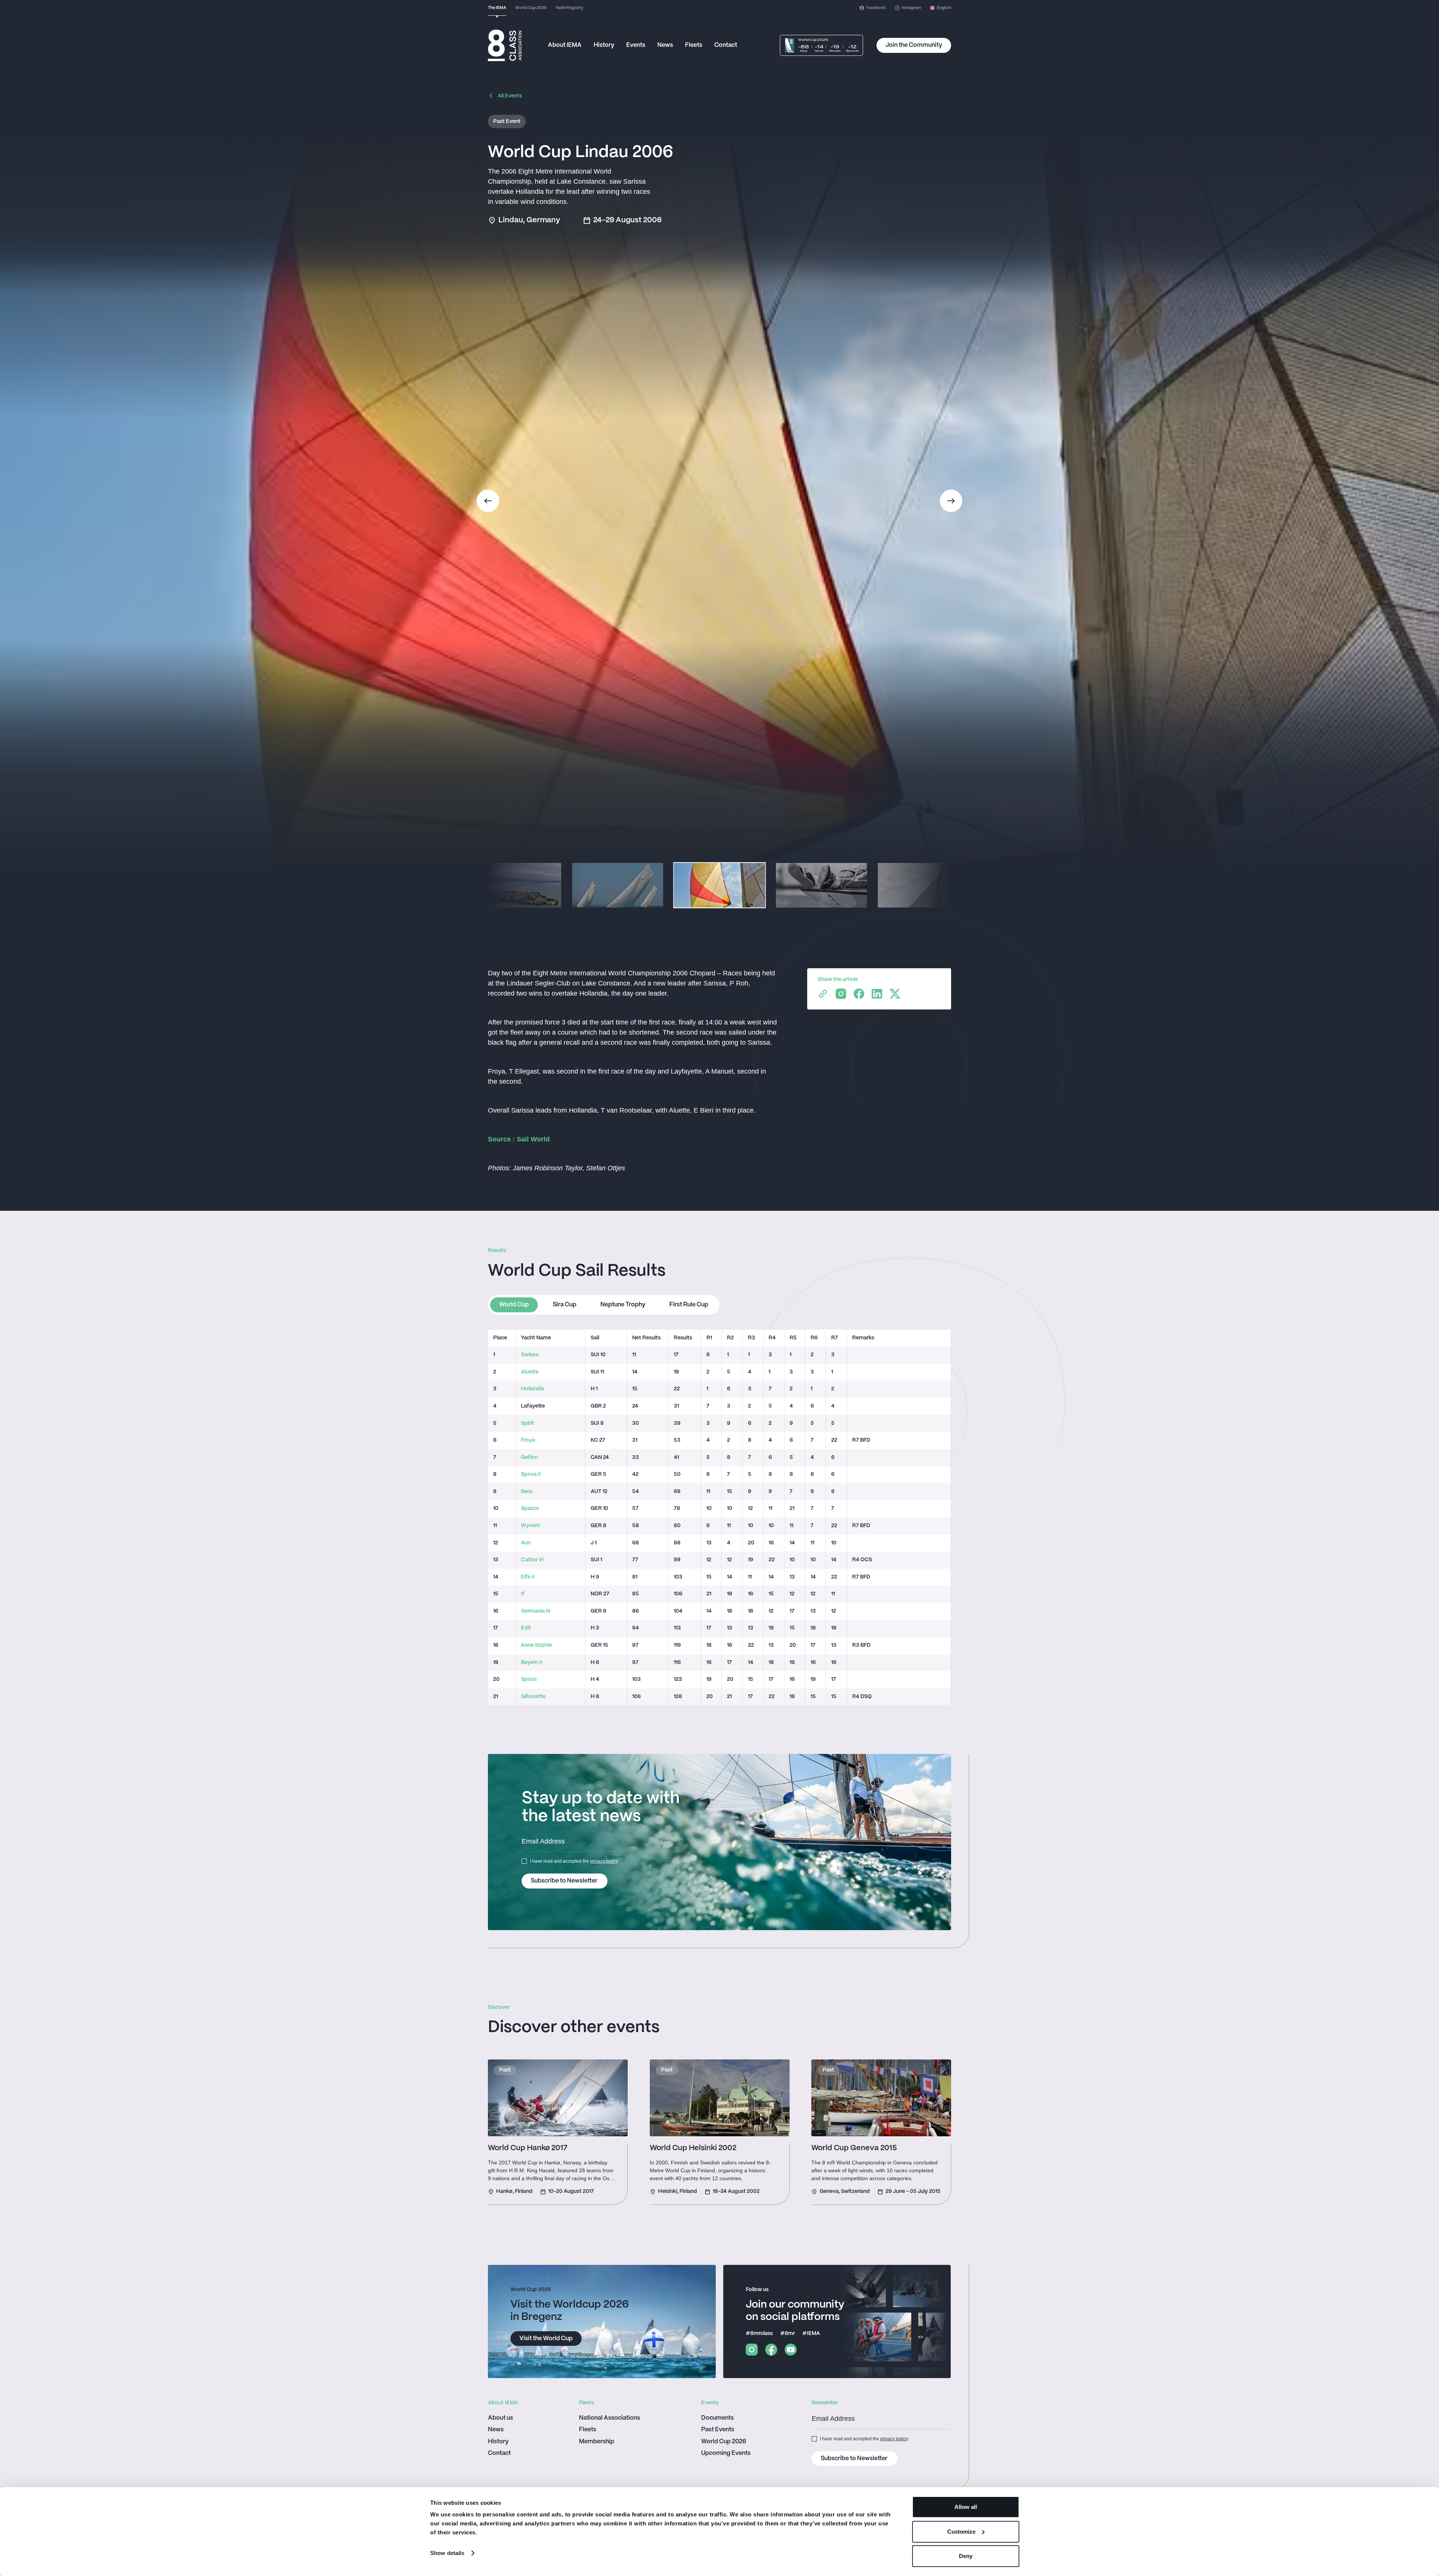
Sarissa (530, 1355)
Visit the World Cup (546, 2339)
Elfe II (528, 1577)
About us (500, 2418)
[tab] (514, 1305)
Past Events (718, 2430)
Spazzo (530, 1509)
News (665, 45)
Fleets (694, 45)
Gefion (529, 1458)
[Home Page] (505, 45)
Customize (961, 2532)
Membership (597, 2442)
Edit (526, 1628)
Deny (966, 2556)
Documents (717, 2418)
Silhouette (533, 1697)
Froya (528, 1440)
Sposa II (531, 1474)
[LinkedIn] (877, 994)
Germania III (536, 1611)
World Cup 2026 (724, 2442)
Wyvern (530, 1526)
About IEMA (565, 45)
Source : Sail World (519, 1139)
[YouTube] (791, 2350)
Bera (527, 1492)
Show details (447, 2553)
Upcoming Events (726, 2453)
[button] (941, 8)
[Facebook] (859, 994)
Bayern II (532, 1663)
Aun (526, 1543)
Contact (726, 45)
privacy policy (604, 1861)
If (523, 1594)
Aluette (530, 1372)
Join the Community (914, 45)
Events (636, 45)
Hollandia (533, 1389)
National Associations (610, 2418)
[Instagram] (841, 994)
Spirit (527, 1424)
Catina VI (532, 1560)
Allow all (966, 2507)
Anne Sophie (536, 1645)
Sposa (529, 1680)
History (604, 45)
